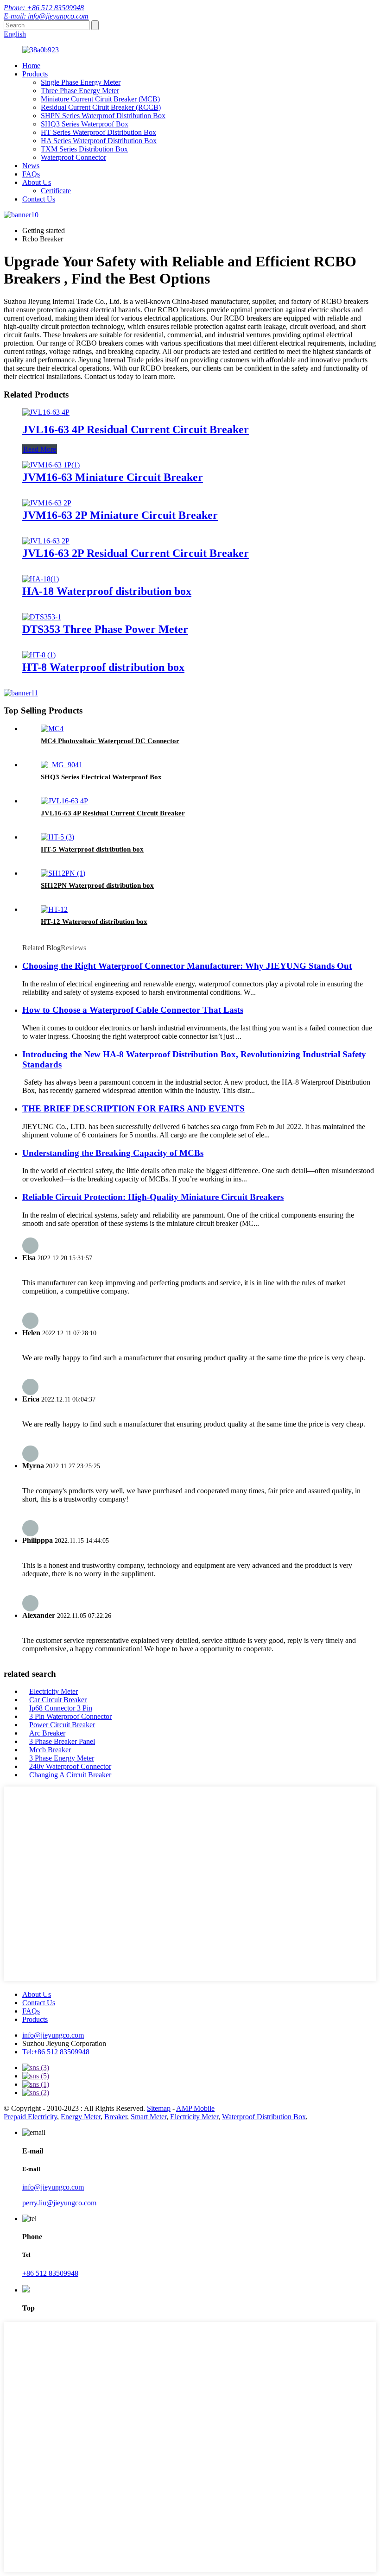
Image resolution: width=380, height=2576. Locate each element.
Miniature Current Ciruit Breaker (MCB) (100, 99)
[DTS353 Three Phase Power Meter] (42, 617)
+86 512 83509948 (50, 2273)
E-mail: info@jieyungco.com (46, 16)
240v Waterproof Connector (70, 1766)
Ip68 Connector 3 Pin (61, 1708)
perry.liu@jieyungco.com (59, 2203)
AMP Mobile (195, 2108)
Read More (40, 449)
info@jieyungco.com (53, 2035)
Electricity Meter (54, 1691)
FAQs (31, 174)
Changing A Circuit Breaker (70, 1775)
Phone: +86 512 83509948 (44, 8)
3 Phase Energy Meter (62, 1758)
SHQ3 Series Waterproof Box (85, 124)
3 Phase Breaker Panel (62, 1741)
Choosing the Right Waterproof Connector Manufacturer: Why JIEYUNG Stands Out (187, 966)
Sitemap (159, 2108)
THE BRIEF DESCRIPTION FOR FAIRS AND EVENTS (133, 1108)
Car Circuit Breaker (58, 1700)
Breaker (116, 2117)
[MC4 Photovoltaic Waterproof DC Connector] (52, 729)
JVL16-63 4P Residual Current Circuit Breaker (136, 429)
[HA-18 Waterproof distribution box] (41, 579)
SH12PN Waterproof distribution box (97, 885)
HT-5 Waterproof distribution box (92, 849)
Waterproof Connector (73, 157)
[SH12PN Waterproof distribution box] (63, 873)
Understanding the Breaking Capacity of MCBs (113, 1153)
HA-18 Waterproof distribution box (107, 591)
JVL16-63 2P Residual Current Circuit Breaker (136, 553)
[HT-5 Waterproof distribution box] (57, 837)
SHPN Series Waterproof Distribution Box (103, 116)
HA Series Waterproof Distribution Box (99, 141)
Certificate (56, 191)
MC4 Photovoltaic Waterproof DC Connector (110, 741)
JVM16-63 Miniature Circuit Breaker (113, 477)
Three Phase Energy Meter (80, 91)
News (31, 166)
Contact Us (39, 199)
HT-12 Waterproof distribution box (94, 922)
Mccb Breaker (50, 1750)
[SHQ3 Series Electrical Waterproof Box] (62, 765)
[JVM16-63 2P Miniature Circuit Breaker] (47, 503)
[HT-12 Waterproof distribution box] (54, 909)
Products (35, 74)
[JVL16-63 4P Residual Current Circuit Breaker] (46, 412)
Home (31, 66)
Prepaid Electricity (30, 2117)
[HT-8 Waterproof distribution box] (39, 655)
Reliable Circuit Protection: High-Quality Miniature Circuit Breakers (153, 1197)
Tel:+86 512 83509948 (56, 2052)
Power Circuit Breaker (62, 1725)
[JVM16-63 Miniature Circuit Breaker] (51, 465)
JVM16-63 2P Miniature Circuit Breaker (120, 515)
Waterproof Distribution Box (264, 2117)
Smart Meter (149, 2117)
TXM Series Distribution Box (84, 149)
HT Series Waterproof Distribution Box (98, 132)
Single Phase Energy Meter (81, 82)
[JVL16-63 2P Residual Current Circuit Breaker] (46, 541)
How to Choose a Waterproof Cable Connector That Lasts (133, 1010)
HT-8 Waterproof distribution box (103, 667)
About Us (37, 182)
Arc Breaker (47, 1733)
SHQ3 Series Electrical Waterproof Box (101, 777)
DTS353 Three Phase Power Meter (105, 629)
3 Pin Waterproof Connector (70, 1716)
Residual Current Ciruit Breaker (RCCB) (101, 107)
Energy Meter (81, 2117)
